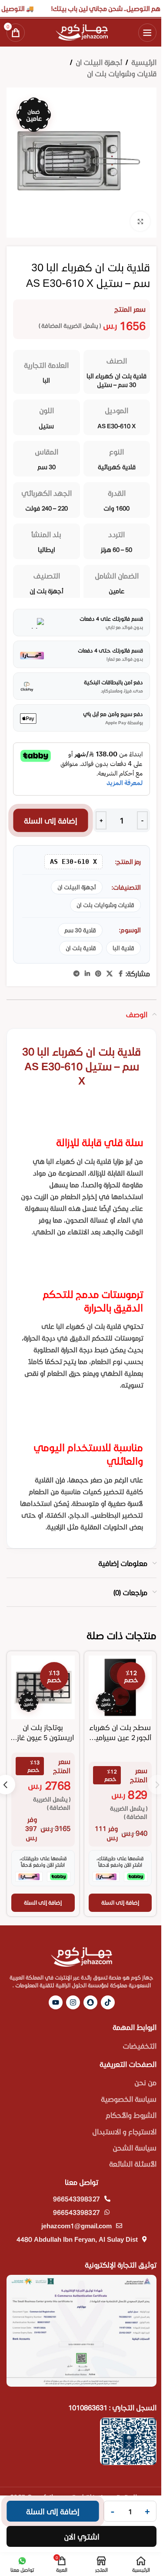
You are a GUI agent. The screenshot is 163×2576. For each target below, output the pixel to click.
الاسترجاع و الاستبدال (124, 2131)
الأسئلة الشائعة (133, 2164)
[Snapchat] (90, 2002)
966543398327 (77, 2199)
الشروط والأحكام (131, 2115)
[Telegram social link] (77, 974)
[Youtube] (56, 2002)
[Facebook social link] (120, 974)
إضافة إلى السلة (51, 820)
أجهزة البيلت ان (99, 62)
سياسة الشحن (135, 2148)
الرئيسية (144, 62)
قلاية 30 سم (80, 930)
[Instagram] (73, 2002)
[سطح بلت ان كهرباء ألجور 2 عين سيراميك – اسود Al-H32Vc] (120, 1687)
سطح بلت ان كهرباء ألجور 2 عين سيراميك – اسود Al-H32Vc (120, 1737)
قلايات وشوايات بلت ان (122, 73)
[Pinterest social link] (98, 974)
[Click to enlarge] (140, 221)
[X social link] (110, 974)
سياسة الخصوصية (129, 2099)
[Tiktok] (108, 2002)
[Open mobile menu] (147, 33)
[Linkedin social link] (87, 974)
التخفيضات (140, 2046)
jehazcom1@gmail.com (77, 2226)
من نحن (145, 2082)
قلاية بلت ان (81, 948)
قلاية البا (123, 948)
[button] (120, 1903)
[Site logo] (82, 31)
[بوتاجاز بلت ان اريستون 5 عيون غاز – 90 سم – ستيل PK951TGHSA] (43, 1687)
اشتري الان (82, 2536)
